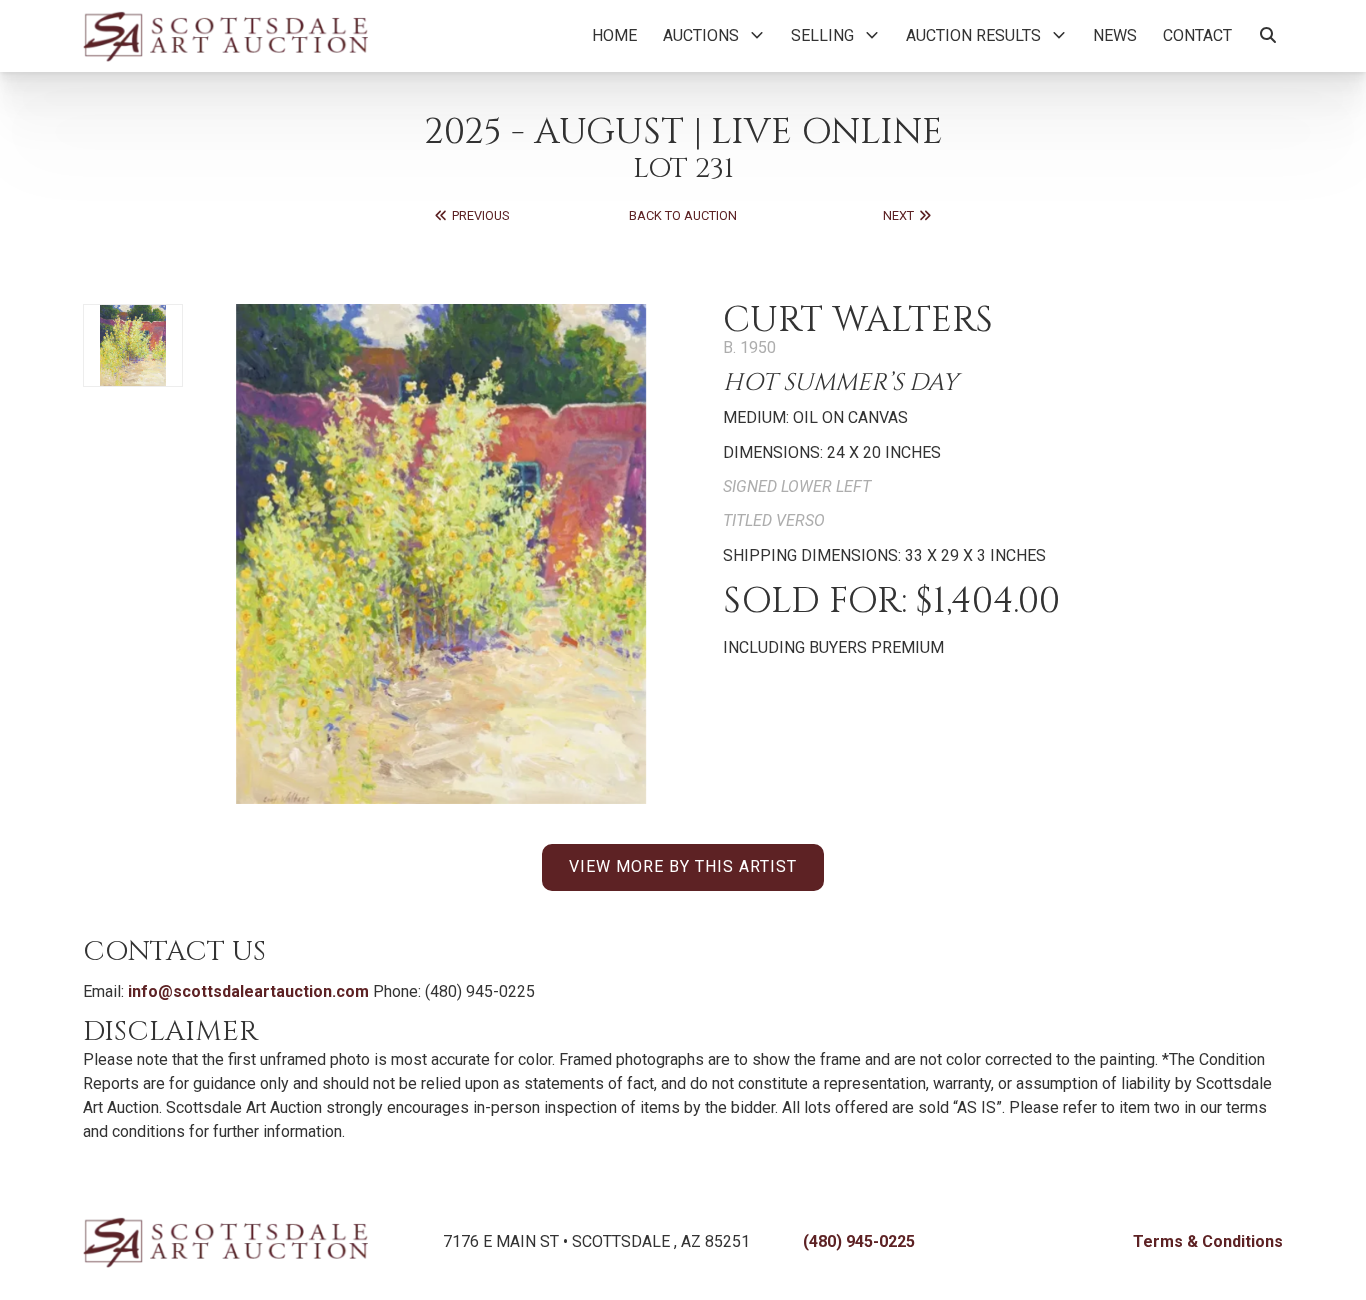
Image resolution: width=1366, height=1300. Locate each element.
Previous (479, 215)
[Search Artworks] (1268, 36)
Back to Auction (683, 215)
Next (900, 215)
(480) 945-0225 (859, 1241)
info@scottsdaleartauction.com (248, 991)
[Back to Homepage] (225, 36)
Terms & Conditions (1208, 1241)
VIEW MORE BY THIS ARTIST (683, 866)
